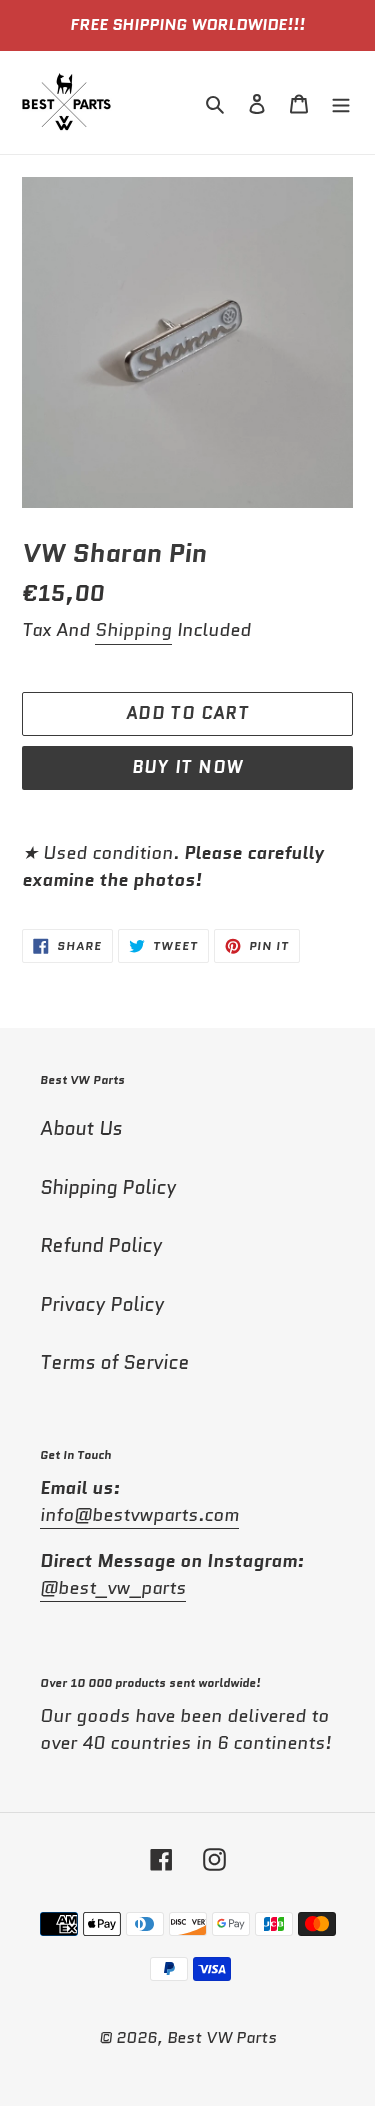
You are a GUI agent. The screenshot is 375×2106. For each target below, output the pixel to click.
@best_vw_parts (113, 1588)
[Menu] (341, 102)
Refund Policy (101, 1245)
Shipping (133, 630)
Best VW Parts (222, 2037)
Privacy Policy (102, 1304)
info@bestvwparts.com (139, 1515)
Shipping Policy (108, 1187)
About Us (81, 1128)
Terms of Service (114, 1362)
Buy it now (188, 767)
